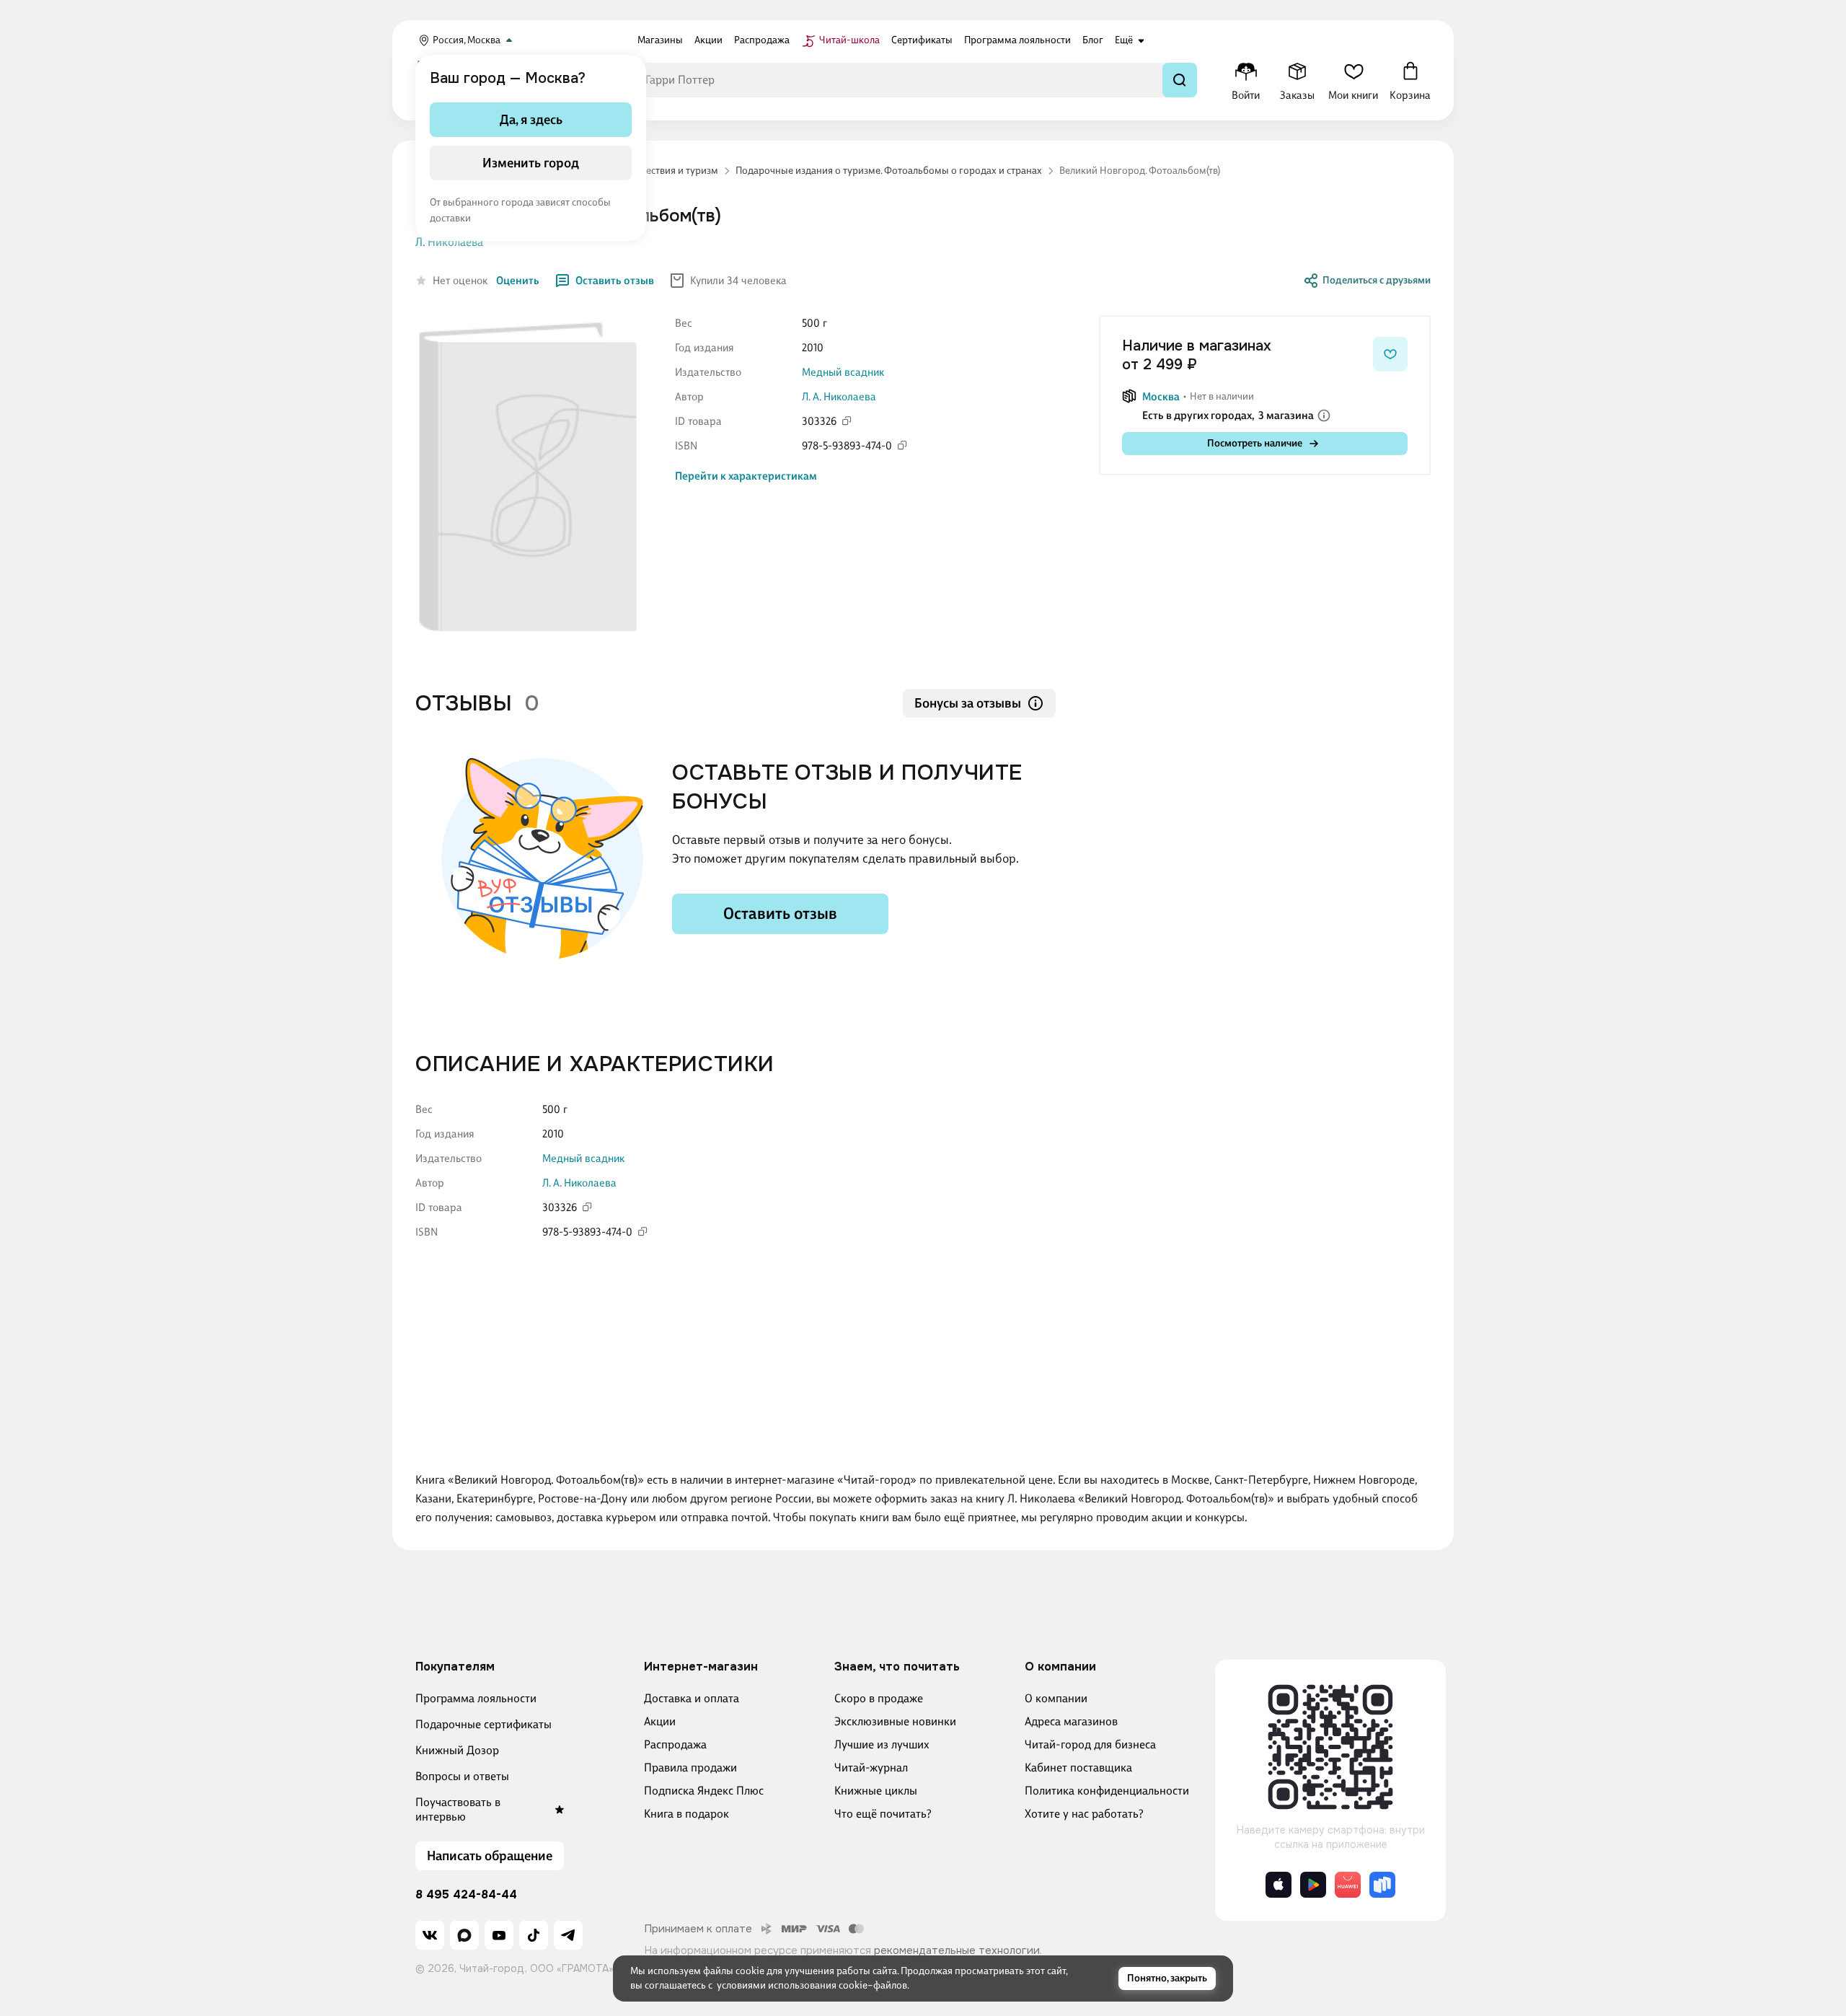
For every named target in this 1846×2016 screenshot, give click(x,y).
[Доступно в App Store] (1278, 1885)
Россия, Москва (467, 40)
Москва (1161, 397)
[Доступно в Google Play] (1313, 1885)
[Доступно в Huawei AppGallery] (1348, 1885)
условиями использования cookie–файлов (812, 1985)
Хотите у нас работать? (1084, 1814)
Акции (660, 1721)
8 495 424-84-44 (466, 1895)
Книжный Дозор (457, 1750)
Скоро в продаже (879, 1698)
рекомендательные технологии (957, 1950)
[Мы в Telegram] (568, 1935)
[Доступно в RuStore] (1382, 1885)
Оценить (518, 281)
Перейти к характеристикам (746, 476)
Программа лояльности (476, 1698)
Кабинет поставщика (1078, 1768)
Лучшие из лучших (882, 1744)
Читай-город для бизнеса (1090, 1744)
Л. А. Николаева (839, 397)
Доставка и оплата (692, 1698)
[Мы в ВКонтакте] (430, 1935)
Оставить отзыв (615, 281)
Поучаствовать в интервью (458, 1809)
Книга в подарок (686, 1814)
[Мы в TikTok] (534, 1935)
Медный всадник (843, 372)
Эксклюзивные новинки (895, 1721)
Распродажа (675, 1744)
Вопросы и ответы (462, 1776)
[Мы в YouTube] (499, 1935)
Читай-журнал (871, 1768)
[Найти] (1180, 80)
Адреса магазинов (1071, 1721)
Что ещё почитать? (883, 1814)
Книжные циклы (876, 1791)
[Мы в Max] (464, 1935)
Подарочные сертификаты (483, 1724)
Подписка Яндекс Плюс (704, 1791)
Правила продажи (690, 1768)
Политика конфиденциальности (1107, 1791)
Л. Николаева (449, 242)
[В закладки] (1390, 354)
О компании (1056, 1698)
